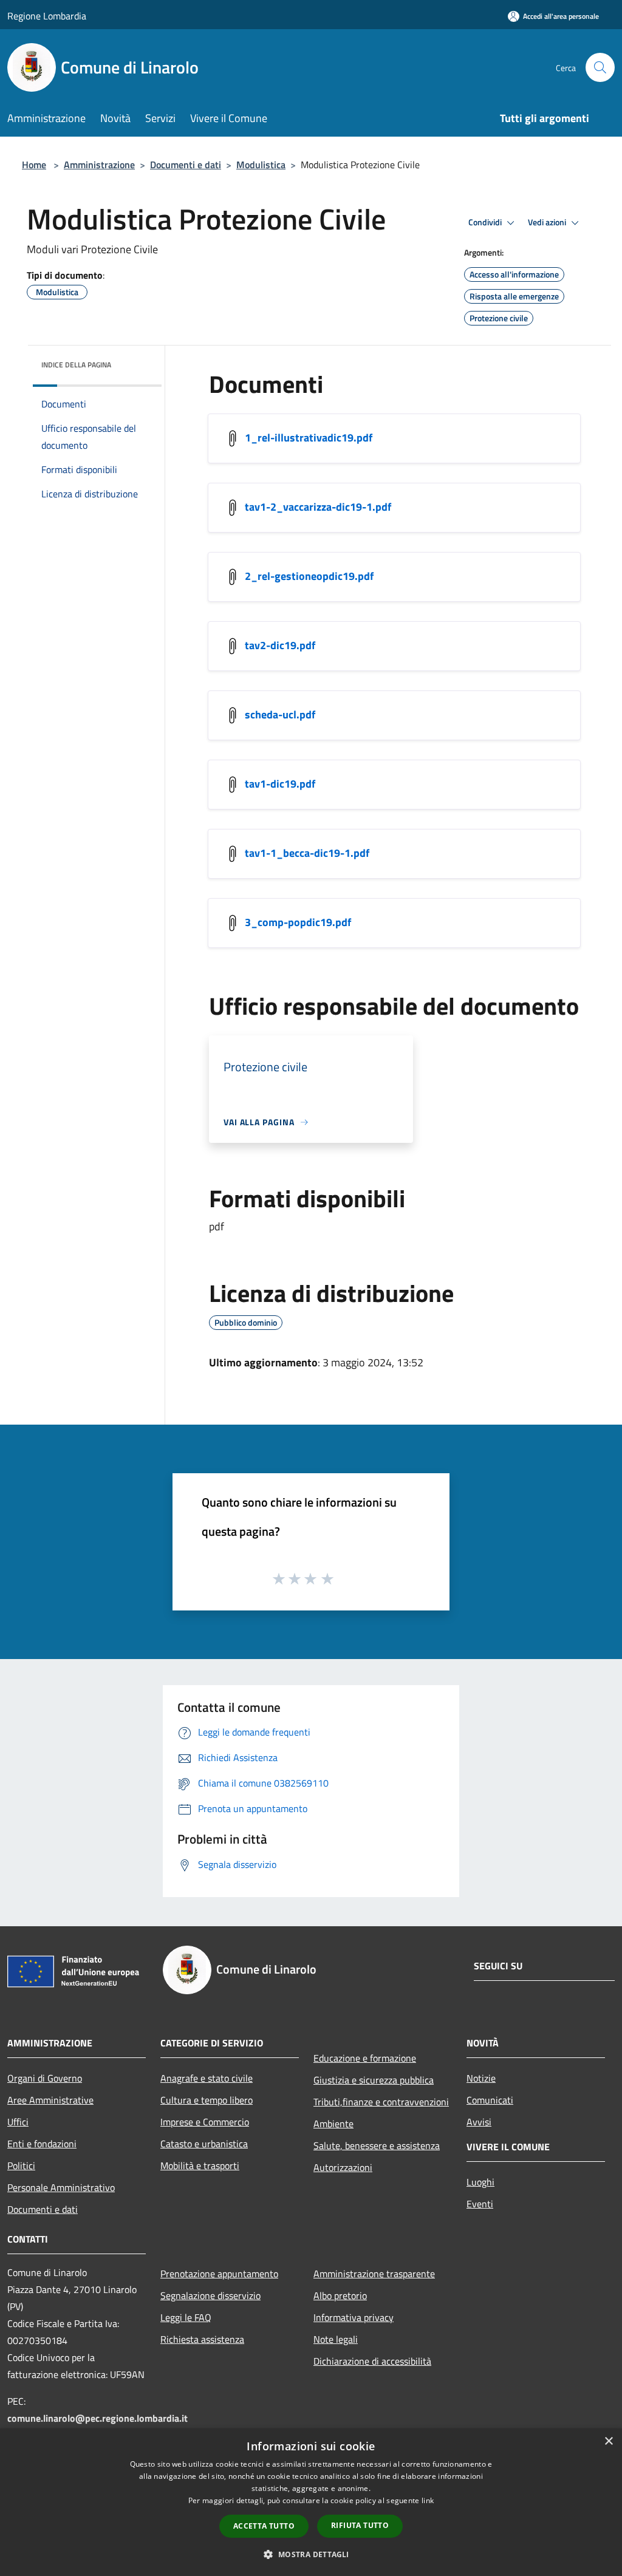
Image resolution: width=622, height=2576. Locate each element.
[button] (311, 2554)
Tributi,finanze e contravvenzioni (381, 2102)
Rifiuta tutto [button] (360, 2525)
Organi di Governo (45, 2078)
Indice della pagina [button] (76, 365)
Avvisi (479, 2122)
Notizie (481, 2078)
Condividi (486, 222)
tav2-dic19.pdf (280, 645)
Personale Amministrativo (61, 2187)
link (428, 2500)
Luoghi (480, 2182)
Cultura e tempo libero (207, 2100)
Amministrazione (99, 165)
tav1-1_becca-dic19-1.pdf (307, 853)
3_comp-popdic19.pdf (298, 922)
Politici (21, 2165)
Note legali (336, 2339)
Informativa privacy (354, 2317)
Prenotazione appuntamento (219, 2274)
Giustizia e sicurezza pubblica (374, 2080)
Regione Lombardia (47, 16)
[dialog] (311, 2502)
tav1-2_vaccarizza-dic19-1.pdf (318, 507)
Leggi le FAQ (186, 2317)
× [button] (608, 2441)
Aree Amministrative (50, 2100)
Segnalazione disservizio (210, 2295)
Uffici (18, 2122)
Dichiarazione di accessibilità (372, 2361)
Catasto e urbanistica (204, 2144)
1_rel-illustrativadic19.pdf (309, 438)
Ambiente (333, 2124)
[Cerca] (600, 67)
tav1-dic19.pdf (280, 784)
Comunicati (490, 2100)
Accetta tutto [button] (264, 2526)
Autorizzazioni (343, 2167)
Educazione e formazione (365, 2058)
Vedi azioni (548, 222)
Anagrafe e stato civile (207, 2078)
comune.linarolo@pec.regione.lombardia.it (97, 2418)
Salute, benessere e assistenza (377, 2145)
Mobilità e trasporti (200, 2165)
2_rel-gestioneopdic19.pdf (309, 576)
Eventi (480, 2204)
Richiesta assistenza (202, 2339)
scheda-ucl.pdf (280, 714)
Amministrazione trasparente (374, 2274)
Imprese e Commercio (205, 2122)
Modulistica (261, 165)
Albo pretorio (340, 2295)
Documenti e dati (186, 165)
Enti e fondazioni (42, 2144)
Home (34, 165)
